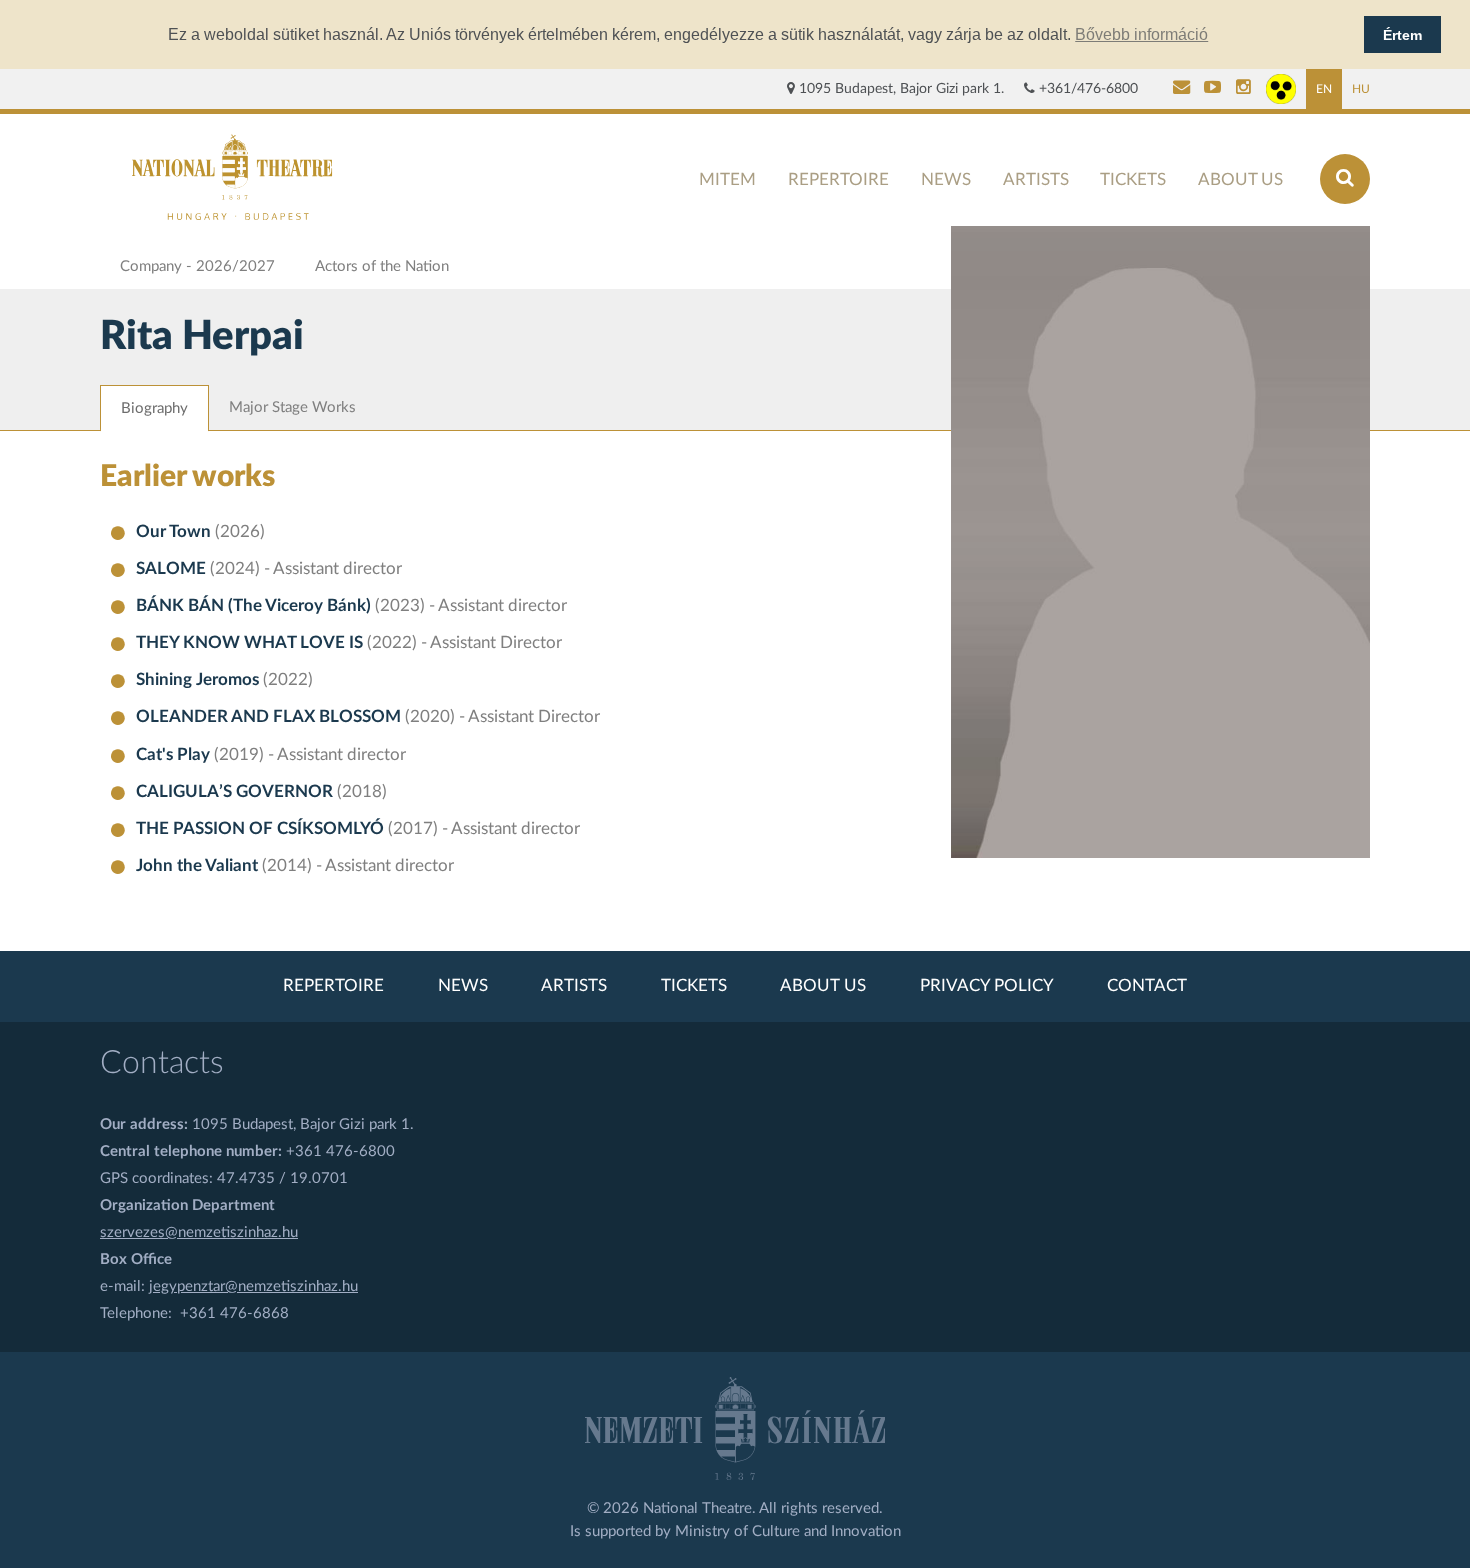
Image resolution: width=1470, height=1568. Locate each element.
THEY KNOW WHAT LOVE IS (251, 643)
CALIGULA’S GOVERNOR (236, 792)
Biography (154, 408)
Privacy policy (987, 986)
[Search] (1345, 179)
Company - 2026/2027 (197, 266)
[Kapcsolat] (1181, 89)
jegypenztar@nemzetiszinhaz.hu (253, 1286)
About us (1240, 179)
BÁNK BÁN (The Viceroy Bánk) (255, 606)
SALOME (173, 569)
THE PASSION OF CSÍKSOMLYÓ (262, 829)
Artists (1036, 179)
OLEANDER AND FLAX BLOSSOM (270, 717)
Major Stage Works (292, 407)
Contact (1147, 986)
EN (1324, 89)
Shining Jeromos (199, 680)
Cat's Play (175, 755)
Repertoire (838, 179)
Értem (1402, 35)
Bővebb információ (1141, 34)
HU (1361, 89)
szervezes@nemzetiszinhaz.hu (199, 1232)
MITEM (727, 179)
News (946, 179)
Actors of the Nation (382, 266)
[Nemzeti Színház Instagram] (1243, 89)
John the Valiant (199, 866)
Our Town (175, 532)
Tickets (1133, 179)
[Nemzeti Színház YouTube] (1212, 89)
